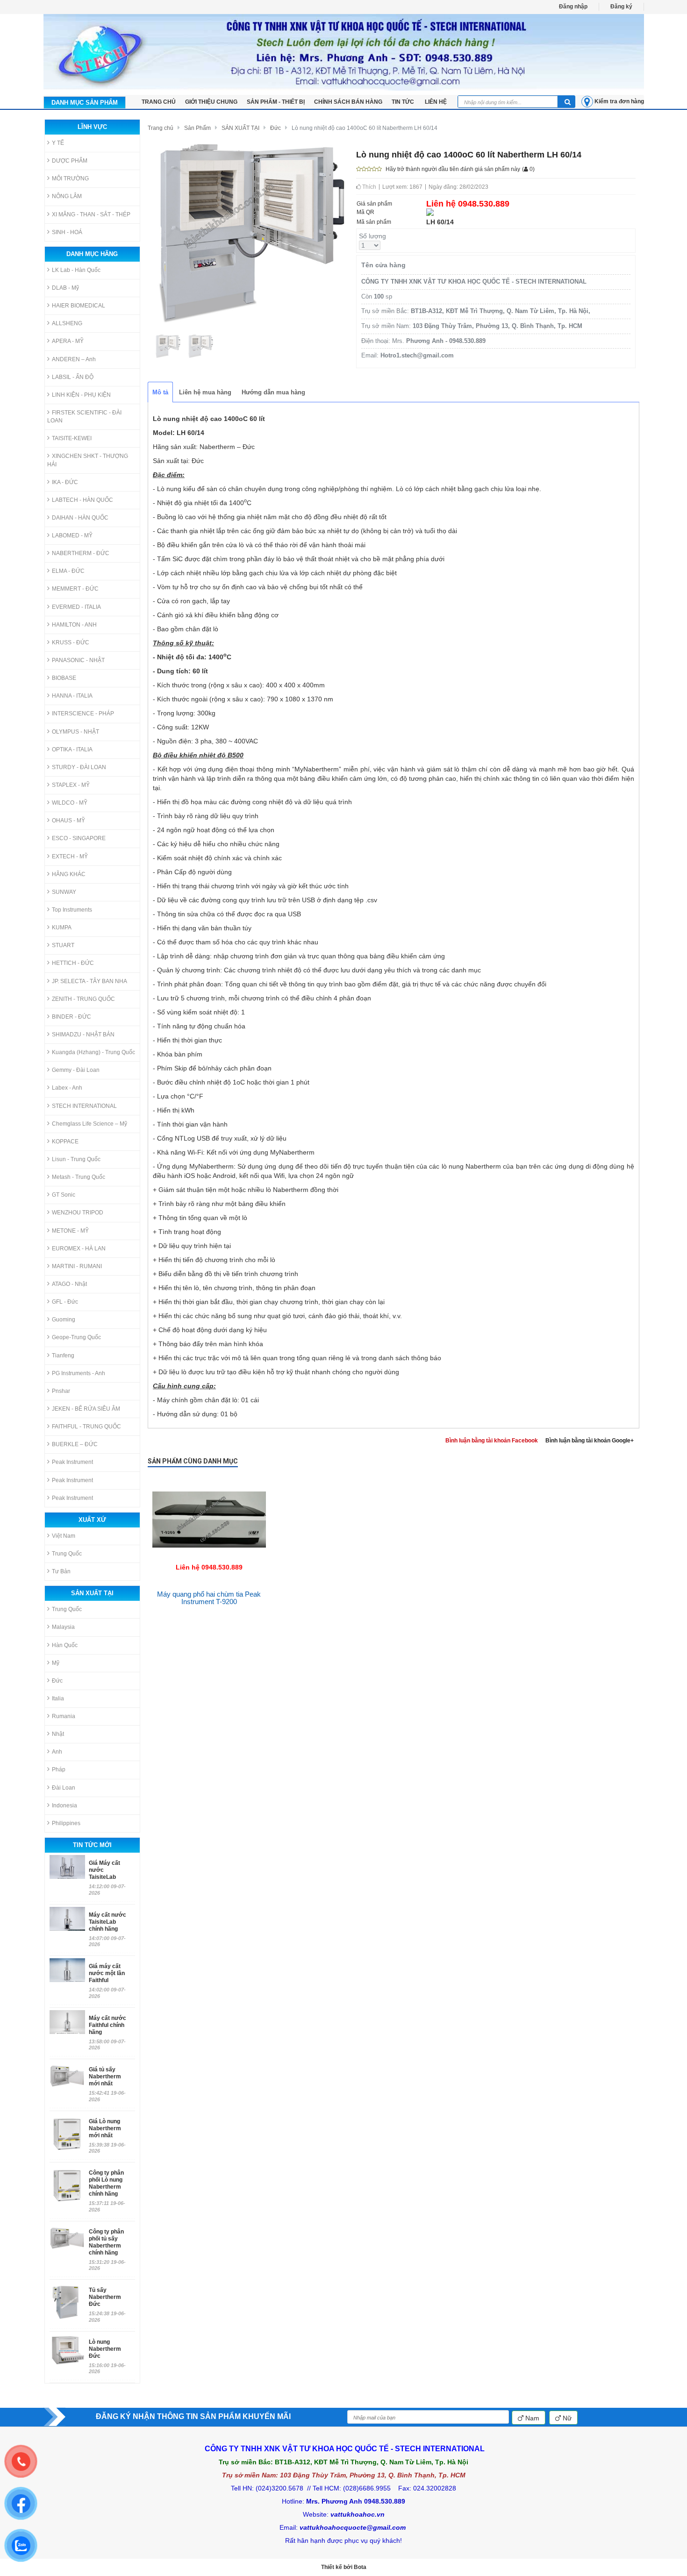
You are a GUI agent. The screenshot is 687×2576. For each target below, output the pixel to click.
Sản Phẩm (197, 128)
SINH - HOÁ (67, 232)
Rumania (64, 1716)
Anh (57, 1752)
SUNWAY (64, 892)
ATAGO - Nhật (69, 1284)
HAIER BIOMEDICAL (79, 306)
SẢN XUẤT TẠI (240, 128)
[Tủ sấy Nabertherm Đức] (67, 2302)
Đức (57, 1681)
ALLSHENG (67, 323)
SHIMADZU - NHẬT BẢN (83, 1035)
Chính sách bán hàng (348, 102)
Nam (531, 2418)
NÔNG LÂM (67, 196)
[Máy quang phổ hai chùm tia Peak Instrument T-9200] (209, 1480)
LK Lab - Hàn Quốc (76, 270)
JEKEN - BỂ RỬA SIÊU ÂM (86, 1409)
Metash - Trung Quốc (79, 1177)
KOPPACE (65, 1142)
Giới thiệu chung (211, 102)
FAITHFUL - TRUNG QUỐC (86, 1427)
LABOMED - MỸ (72, 535)
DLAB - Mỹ (65, 288)
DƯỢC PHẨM (70, 161)
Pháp (59, 1770)
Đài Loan (64, 1788)
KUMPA (62, 928)
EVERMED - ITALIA (76, 607)
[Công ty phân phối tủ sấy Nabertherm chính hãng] (67, 2244)
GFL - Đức (65, 1302)
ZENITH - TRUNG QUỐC (83, 999)
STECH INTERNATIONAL (84, 1106)
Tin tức (404, 102)
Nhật (58, 1734)
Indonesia (64, 1805)
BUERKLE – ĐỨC (75, 1444)
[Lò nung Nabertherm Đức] (67, 2350)
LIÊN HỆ (436, 102)
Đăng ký (621, 7)
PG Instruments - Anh (79, 1373)
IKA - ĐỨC (65, 482)
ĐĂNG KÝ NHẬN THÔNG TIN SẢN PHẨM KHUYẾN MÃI (193, 2416)
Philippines (66, 1823)
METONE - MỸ (70, 1231)
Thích (369, 187)
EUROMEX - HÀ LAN (79, 1249)
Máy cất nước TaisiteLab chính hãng (107, 1922)
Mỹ (56, 1663)
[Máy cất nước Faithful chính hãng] (67, 2022)
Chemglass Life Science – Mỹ (89, 1124)
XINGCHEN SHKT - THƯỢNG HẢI (88, 460)
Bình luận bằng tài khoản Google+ (590, 1441)
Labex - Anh (67, 1088)
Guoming (64, 1320)
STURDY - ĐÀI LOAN (79, 767)
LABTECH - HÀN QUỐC (82, 500)
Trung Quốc (67, 1554)
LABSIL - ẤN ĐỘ (73, 377)
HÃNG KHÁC (69, 874)
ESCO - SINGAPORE (79, 838)
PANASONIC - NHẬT (78, 660)
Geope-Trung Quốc (76, 1337)
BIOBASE (64, 678)
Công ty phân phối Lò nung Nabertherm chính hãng (106, 2183)
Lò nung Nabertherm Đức (105, 2349)
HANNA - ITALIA (72, 696)
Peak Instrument (72, 1462)
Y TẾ (58, 143)
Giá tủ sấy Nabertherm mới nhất (105, 2076)
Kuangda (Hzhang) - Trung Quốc (93, 1052)
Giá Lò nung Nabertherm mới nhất (105, 2128)
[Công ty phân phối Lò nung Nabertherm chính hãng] (67, 2185)
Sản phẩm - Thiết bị (276, 102)
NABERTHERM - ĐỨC (81, 553)
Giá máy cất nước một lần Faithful (107, 1973)
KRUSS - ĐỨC (71, 642)
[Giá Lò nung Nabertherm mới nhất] (67, 2134)
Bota (360, 2567)
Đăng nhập (573, 7)
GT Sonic (64, 1195)
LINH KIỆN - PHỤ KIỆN (81, 395)
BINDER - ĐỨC (72, 1017)
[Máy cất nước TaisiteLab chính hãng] (67, 1919)
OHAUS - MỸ (68, 821)
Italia (58, 1698)
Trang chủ (161, 128)
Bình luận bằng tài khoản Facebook (492, 1441)
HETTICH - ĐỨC (73, 963)
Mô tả (160, 392)
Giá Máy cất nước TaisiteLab (104, 1870)
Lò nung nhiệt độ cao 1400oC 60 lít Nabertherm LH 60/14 (365, 128)
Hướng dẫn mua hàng (273, 392)
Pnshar (61, 1391)
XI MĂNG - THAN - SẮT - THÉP (91, 214)
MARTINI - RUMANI (77, 1266)
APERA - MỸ (68, 341)
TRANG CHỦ (159, 102)
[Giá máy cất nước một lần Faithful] (67, 1970)
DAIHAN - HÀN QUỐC (80, 518)
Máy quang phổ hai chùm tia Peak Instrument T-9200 (209, 1598)
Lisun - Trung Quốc (76, 1159)
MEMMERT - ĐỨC (75, 589)
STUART (63, 945)
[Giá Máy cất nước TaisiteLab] (67, 1867)
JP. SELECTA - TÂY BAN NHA (89, 981)
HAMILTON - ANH (74, 625)
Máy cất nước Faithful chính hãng (107, 2025)
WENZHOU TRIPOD (78, 1213)
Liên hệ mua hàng (205, 392)
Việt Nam (64, 1536)
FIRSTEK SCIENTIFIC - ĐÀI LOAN (84, 417)
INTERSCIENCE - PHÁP (83, 714)
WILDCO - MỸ (70, 803)
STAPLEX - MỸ (71, 785)
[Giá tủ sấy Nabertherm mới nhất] (67, 2082)
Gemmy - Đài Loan (76, 1070)
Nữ (566, 2418)
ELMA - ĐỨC (68, 571)
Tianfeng (63, 1356)
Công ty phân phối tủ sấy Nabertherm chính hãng (106, 2242)
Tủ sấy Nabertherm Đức (105, 2297)
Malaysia (63, 1627)
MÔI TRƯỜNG (70, 178)
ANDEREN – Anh (74, 359)
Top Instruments (72, 910)
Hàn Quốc (65, 1645)
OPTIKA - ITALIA (72, 749)
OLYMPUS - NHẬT (75, 732)
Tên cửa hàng (383, 265)
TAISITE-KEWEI (72, 438)
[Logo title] (344, 52)
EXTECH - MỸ (70, 856)
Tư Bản (61, 1571)
